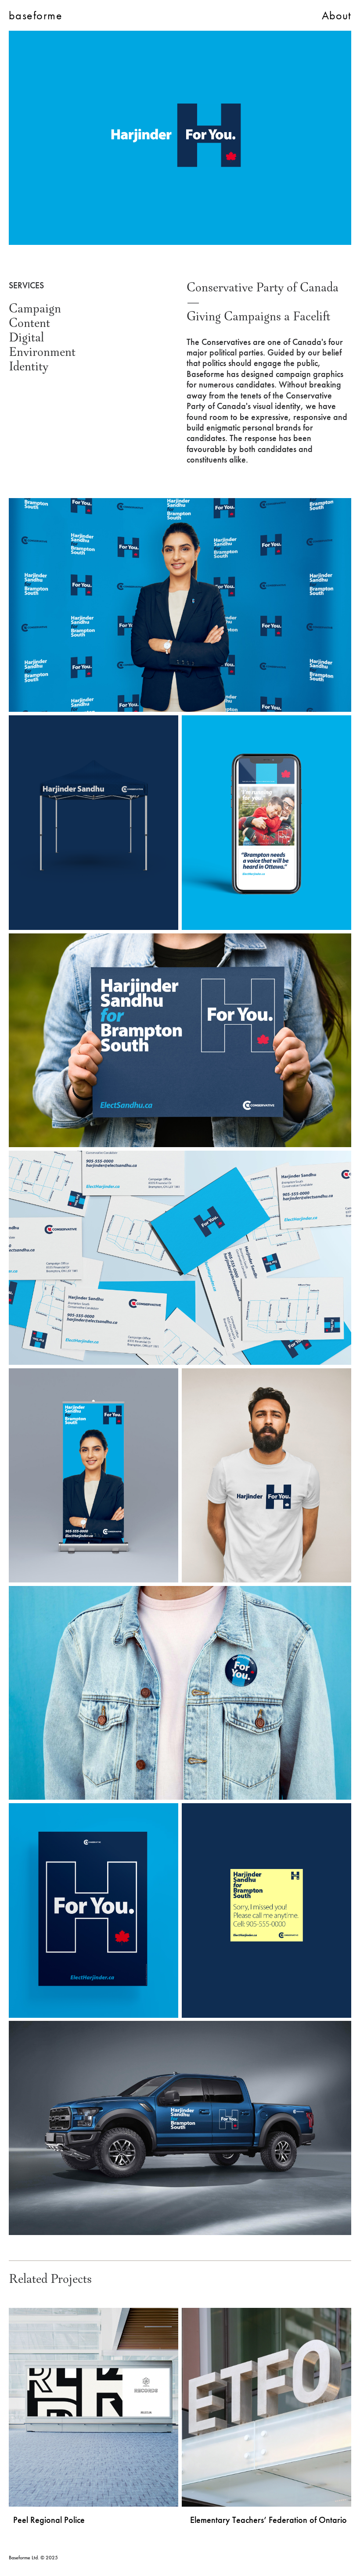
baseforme (36, 15)
